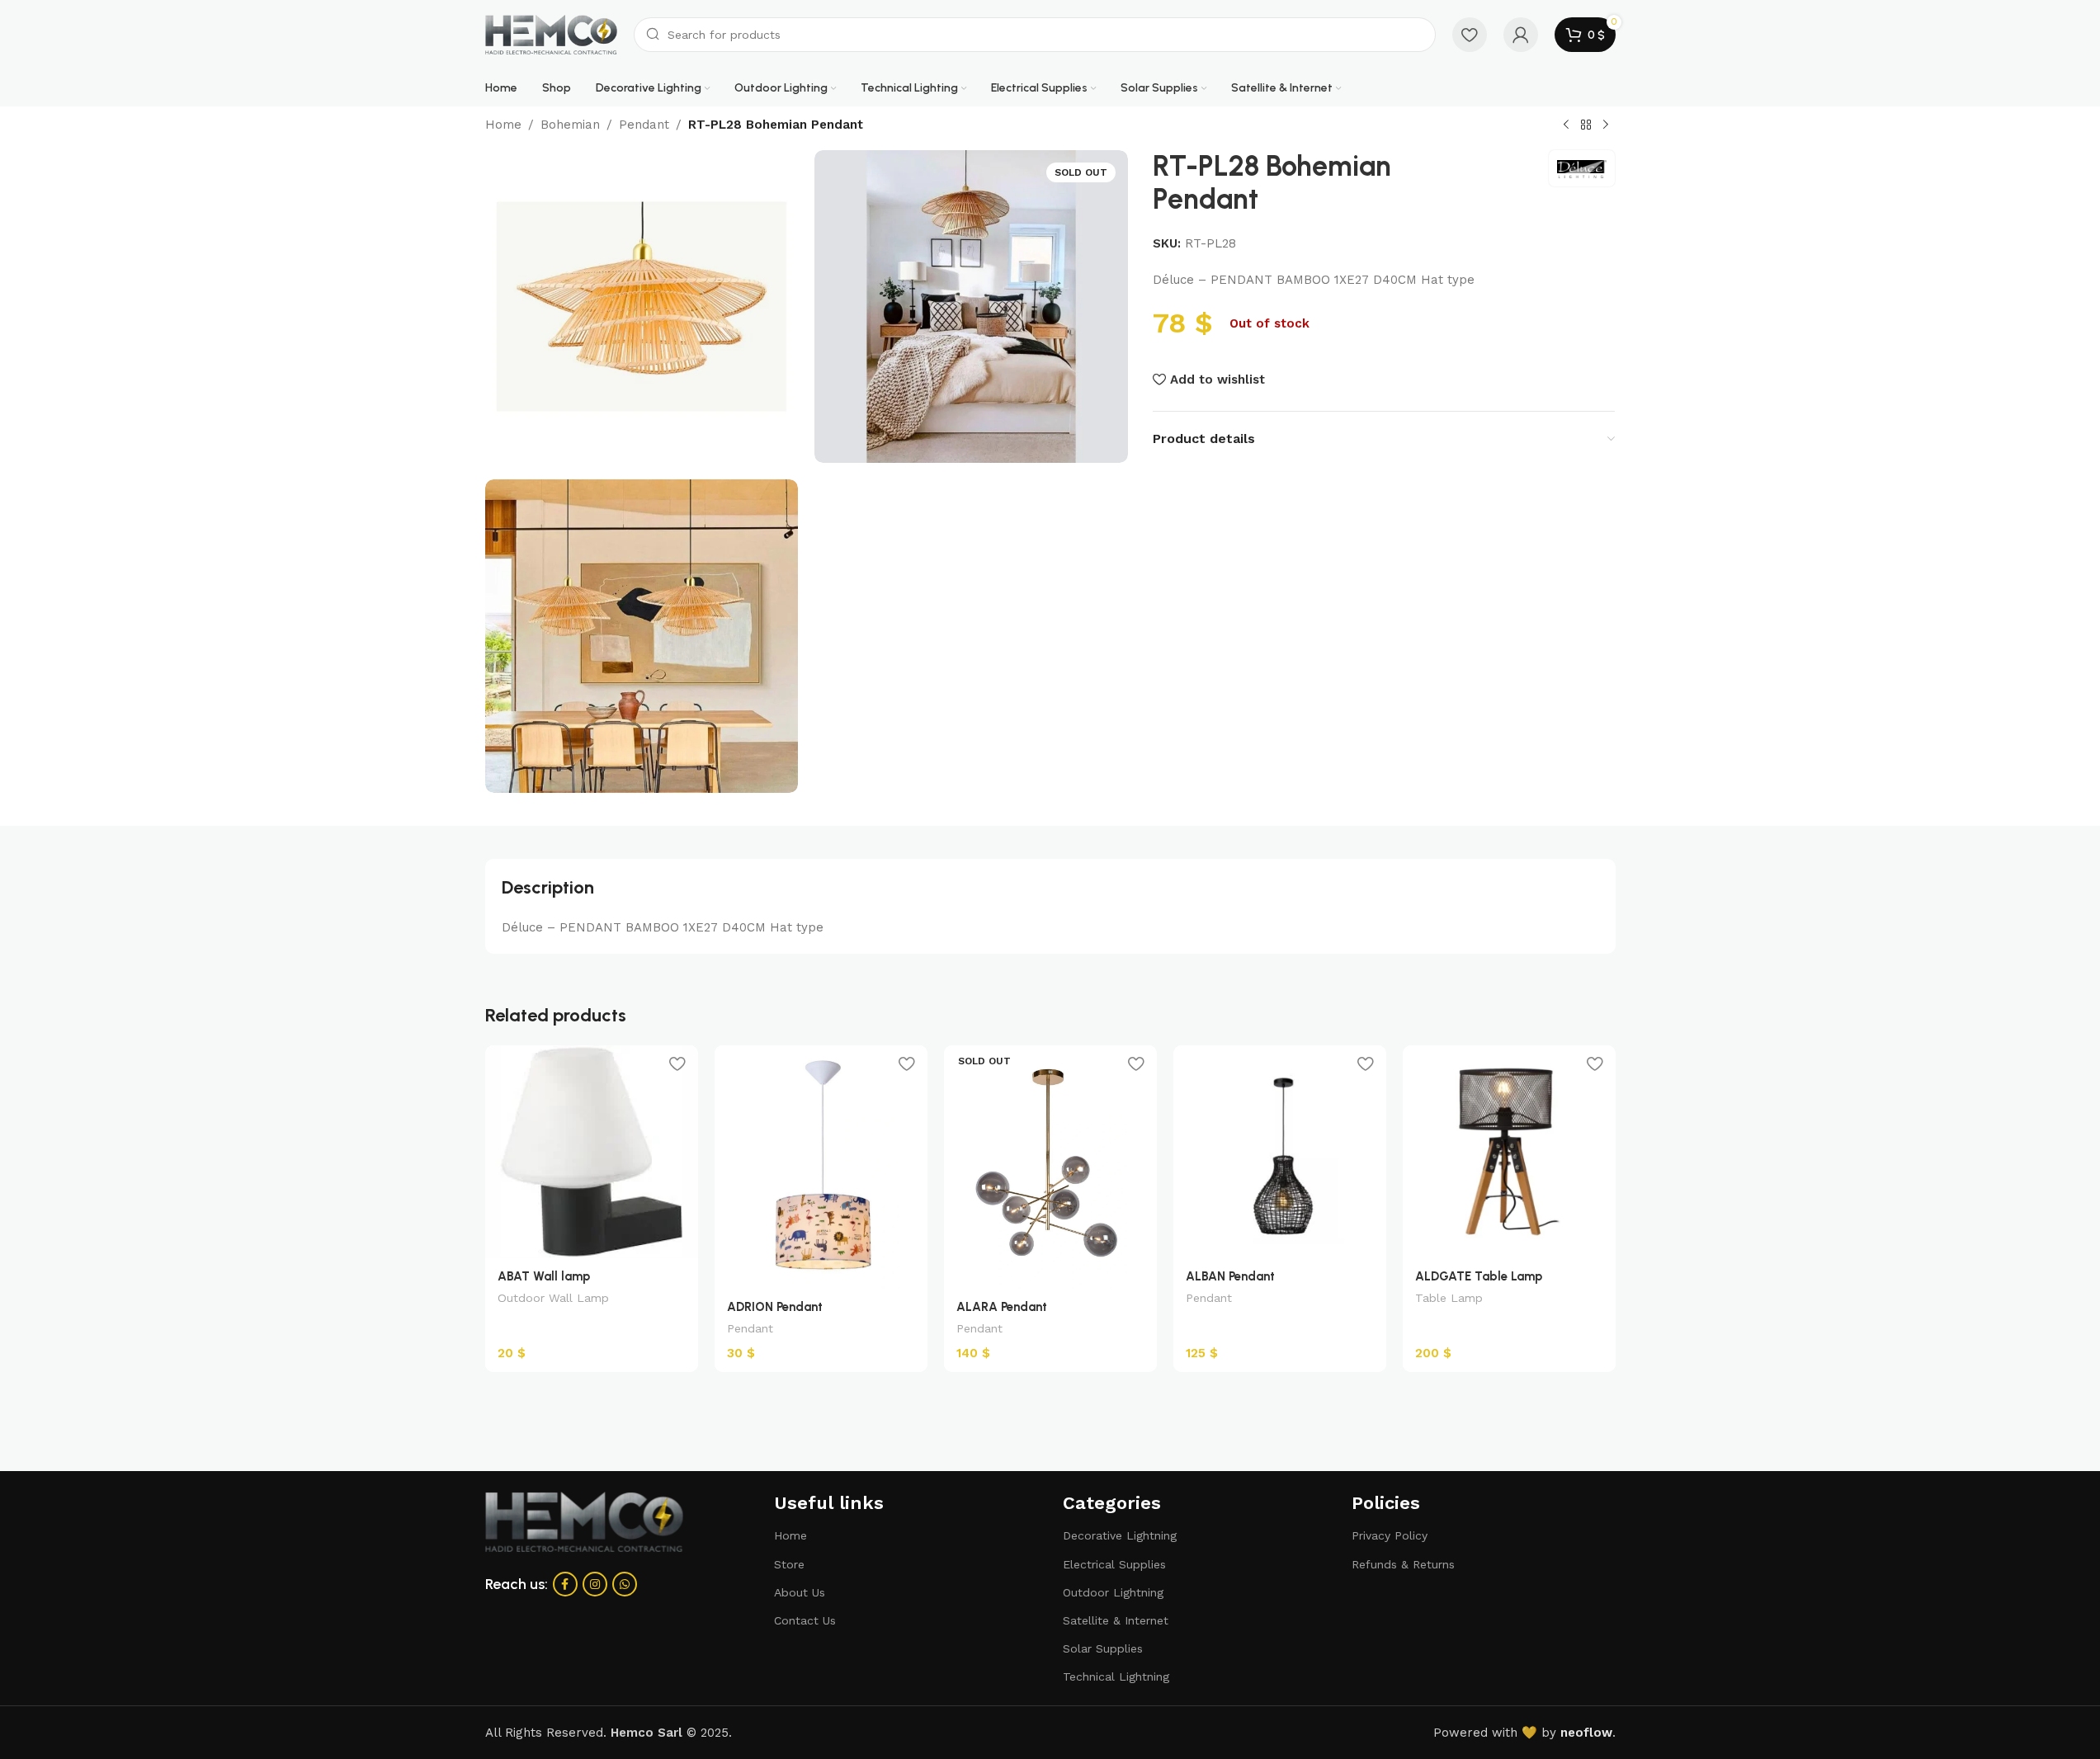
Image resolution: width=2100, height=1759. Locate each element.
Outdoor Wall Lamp (553, 1298)
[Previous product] (1566, 125)
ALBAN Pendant (1230, 1276)
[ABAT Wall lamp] (592, 1152)
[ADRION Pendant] (821, 1167)
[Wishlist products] (1470, 35)
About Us (800, 1592)
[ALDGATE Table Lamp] (1509, 1152)
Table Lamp (1449, 1298)
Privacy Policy (1390, 1535)
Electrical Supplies (1114, 1564)
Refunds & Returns (1403, 1564)
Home (503, 125)
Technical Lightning (1116, 1676)
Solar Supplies (1103, 1648)
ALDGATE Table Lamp (1479, 1276)
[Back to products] (1586, 125)
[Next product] (1606, 125)
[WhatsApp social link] (625, 1584)
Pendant (644, 125)
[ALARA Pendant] (1050, 1167)
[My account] (1521, 35)
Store (789, 1564)
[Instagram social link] (595, 1584)
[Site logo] (551, 34)
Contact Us (805, 1620)
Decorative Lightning (1120, 1535)
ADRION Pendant (775, 1307)
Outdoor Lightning (1113, 1592)
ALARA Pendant (1002, 1307)
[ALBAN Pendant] (1280, 1152)
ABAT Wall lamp (544, 1276)
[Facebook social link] (565, 1584)
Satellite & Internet (1116, 1620)
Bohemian (570, 125)
